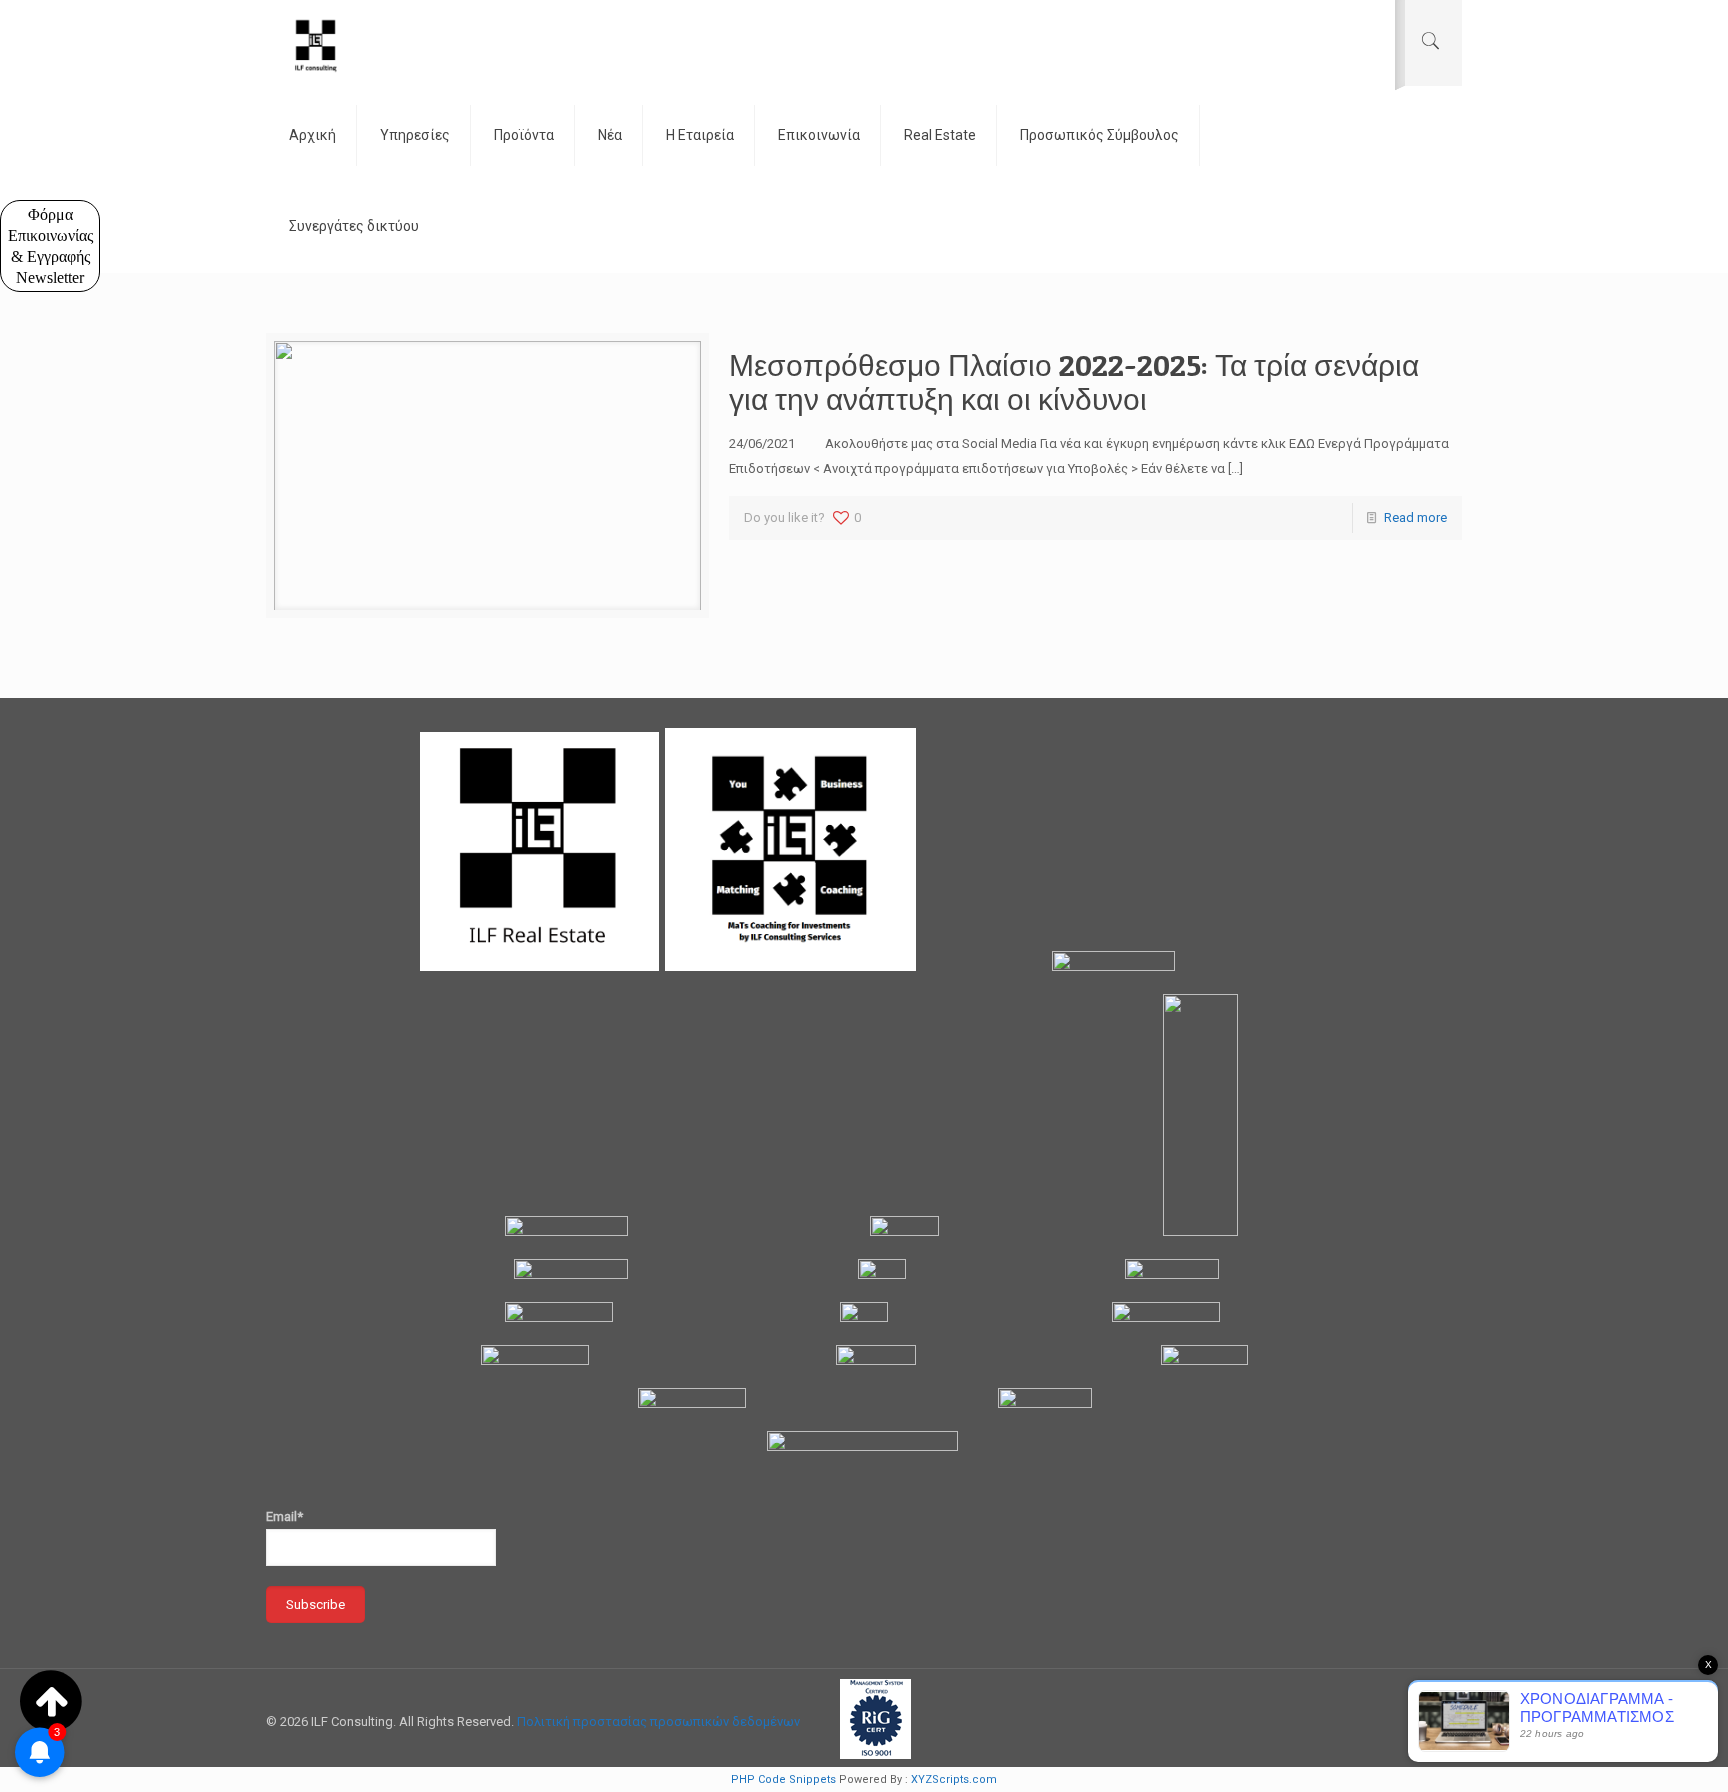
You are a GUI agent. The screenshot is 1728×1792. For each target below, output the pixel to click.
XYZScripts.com (954, 1779)
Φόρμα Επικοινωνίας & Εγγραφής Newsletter (50, 246)
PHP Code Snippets (783, 1779)
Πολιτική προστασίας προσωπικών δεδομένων (658, 1721)
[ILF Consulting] (316, 45)
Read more (1415, 517)
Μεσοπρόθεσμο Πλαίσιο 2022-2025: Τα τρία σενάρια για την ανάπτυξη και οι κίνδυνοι (1074, 382)
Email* (284, 1516)
